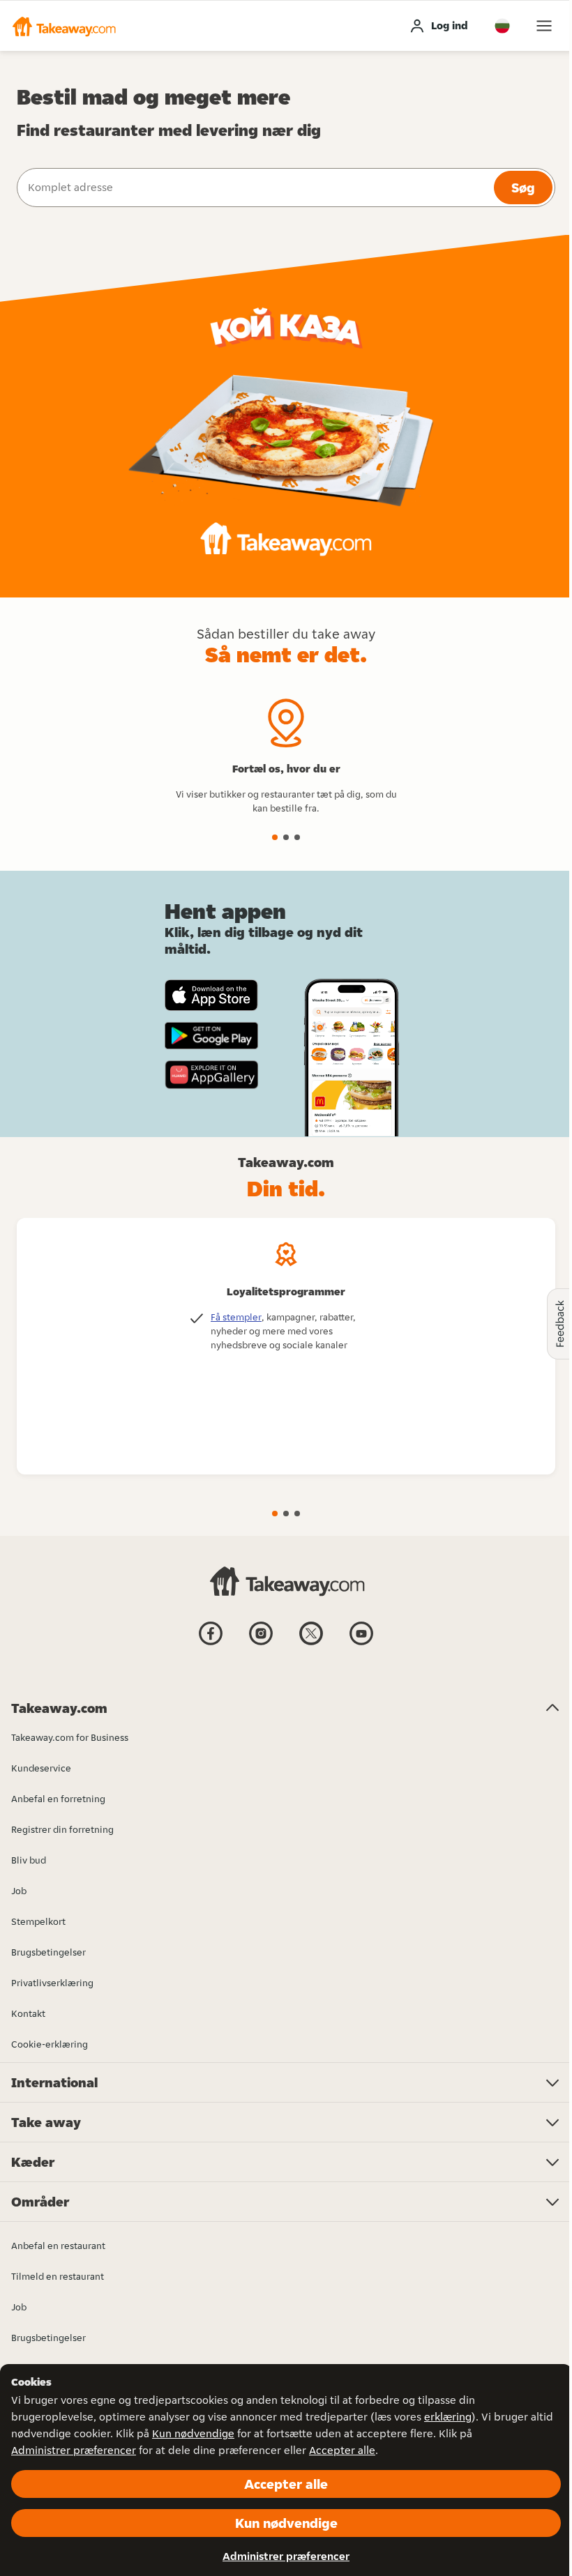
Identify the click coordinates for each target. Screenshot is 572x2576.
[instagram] (261, 1644)
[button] (63, 26)
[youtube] (361, 1644)
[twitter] (311, 1644)
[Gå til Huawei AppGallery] (211, 1074)
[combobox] (254, 188)
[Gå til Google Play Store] (211, 1036)
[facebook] (211, 1644)
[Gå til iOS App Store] (211, 995)
